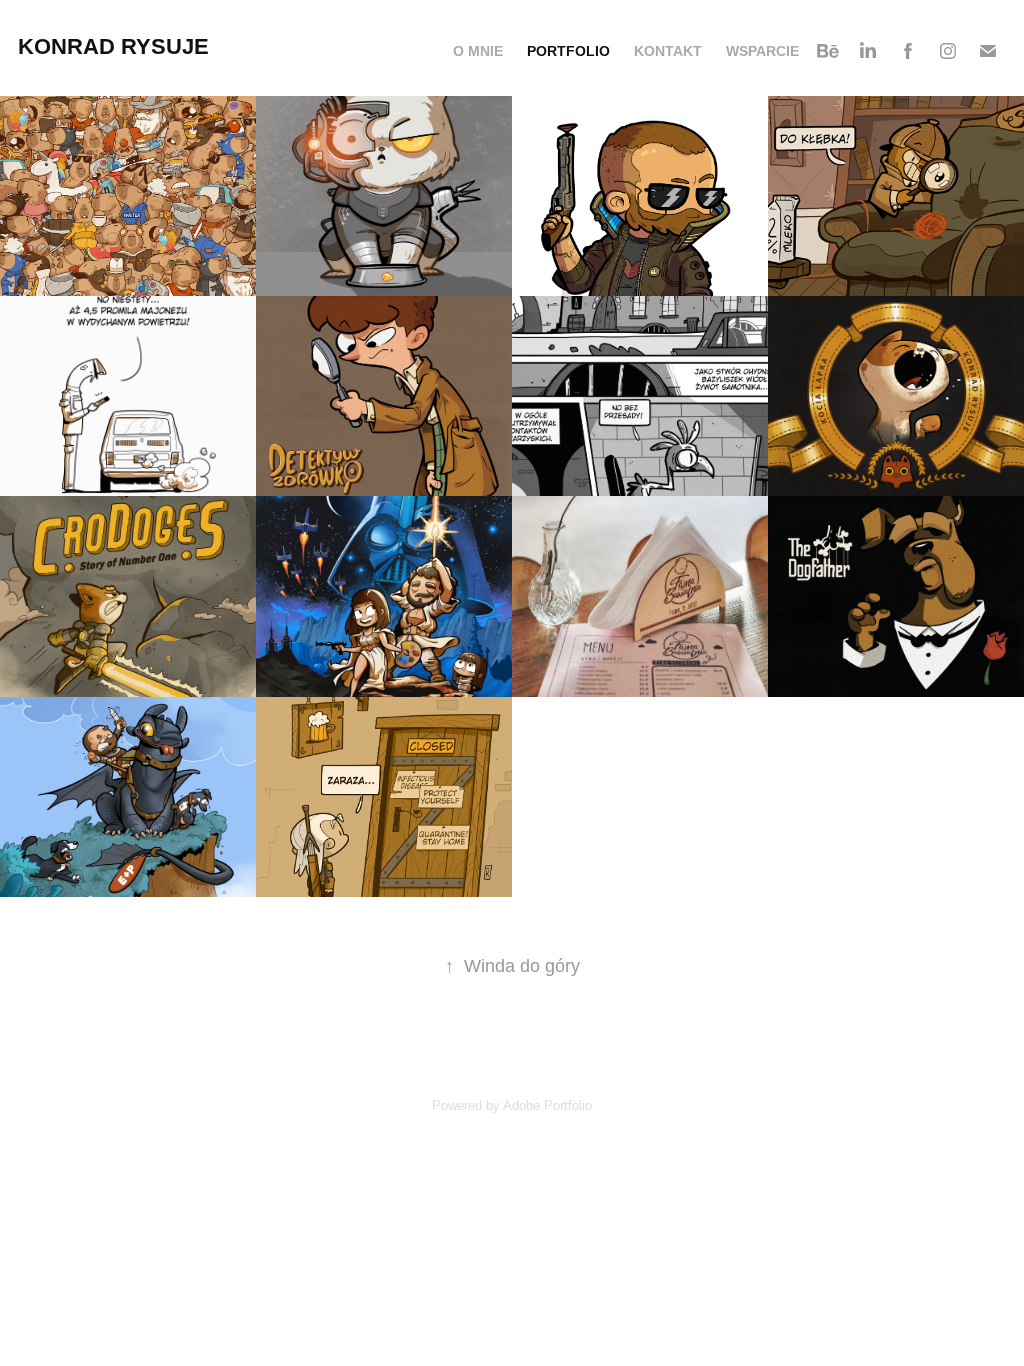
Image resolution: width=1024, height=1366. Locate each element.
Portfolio (568, 51)
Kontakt (668, 51)
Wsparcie (762, 51)
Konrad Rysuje (113, 46)
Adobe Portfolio (547, 1105)
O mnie (478, 51)
